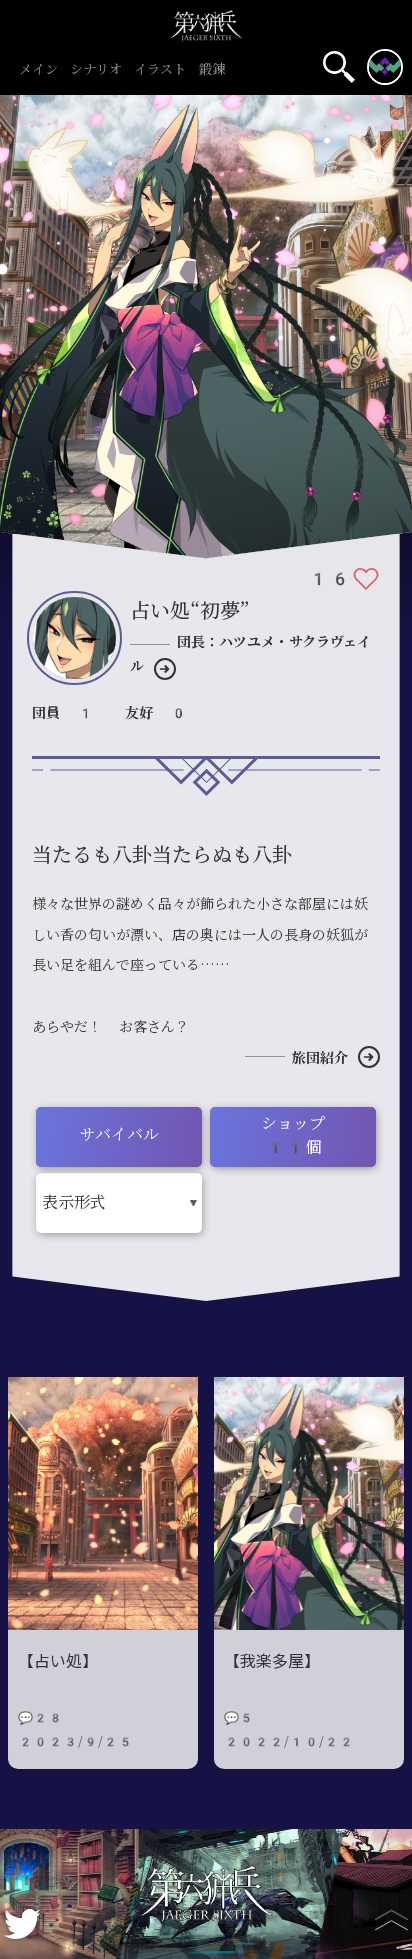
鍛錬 (212, 70)
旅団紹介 (320, 1058)
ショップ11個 (293, 1135)
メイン (38, 70)
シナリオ (96, 70)
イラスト (160, 70)
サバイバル (119, 1134)
